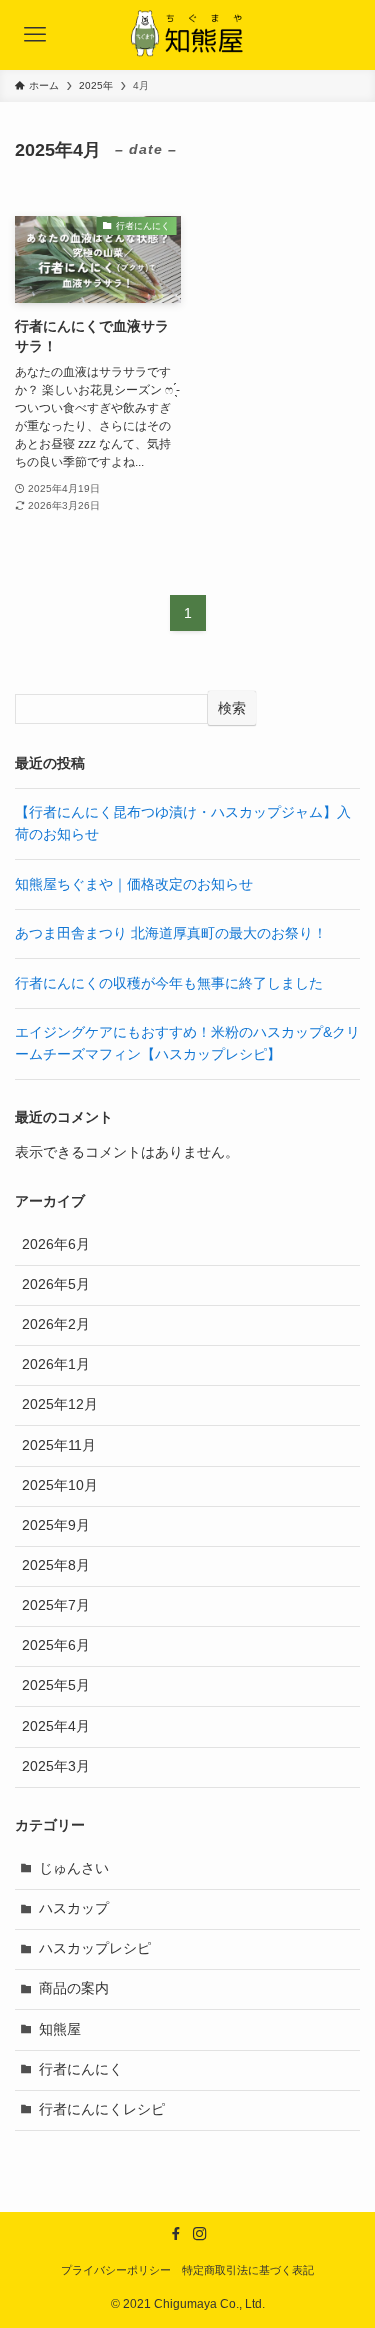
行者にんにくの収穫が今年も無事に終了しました (169, 983)
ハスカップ (74, 1908)
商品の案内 (74, 1988)
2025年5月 (56, 1685)
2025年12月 (60, 1404)
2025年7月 (56, 1605)
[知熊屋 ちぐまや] (188, 35)
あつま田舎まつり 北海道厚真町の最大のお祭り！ (171, 933)
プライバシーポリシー (116, 2270)
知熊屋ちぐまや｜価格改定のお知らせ (134, 884)
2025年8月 (56, 1565)
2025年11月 (59, 1445)
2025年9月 (56, 1525)
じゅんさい (74, 1868)
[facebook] (176, 2234)
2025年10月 (60, 1485)
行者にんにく (81, 2069)
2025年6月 (56, 1645)
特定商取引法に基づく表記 (248, 2270)
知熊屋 (60, 2029)
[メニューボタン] (35, 35)
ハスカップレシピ (95, 1948)
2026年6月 (56, 1244)
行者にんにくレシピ (102, 2109)
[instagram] (200, 2234)
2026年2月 (56, 1324)
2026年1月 (56, 1364)
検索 (232, 708)
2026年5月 (56, 1284)
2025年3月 (56, 1766)
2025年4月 (56, 1726)
